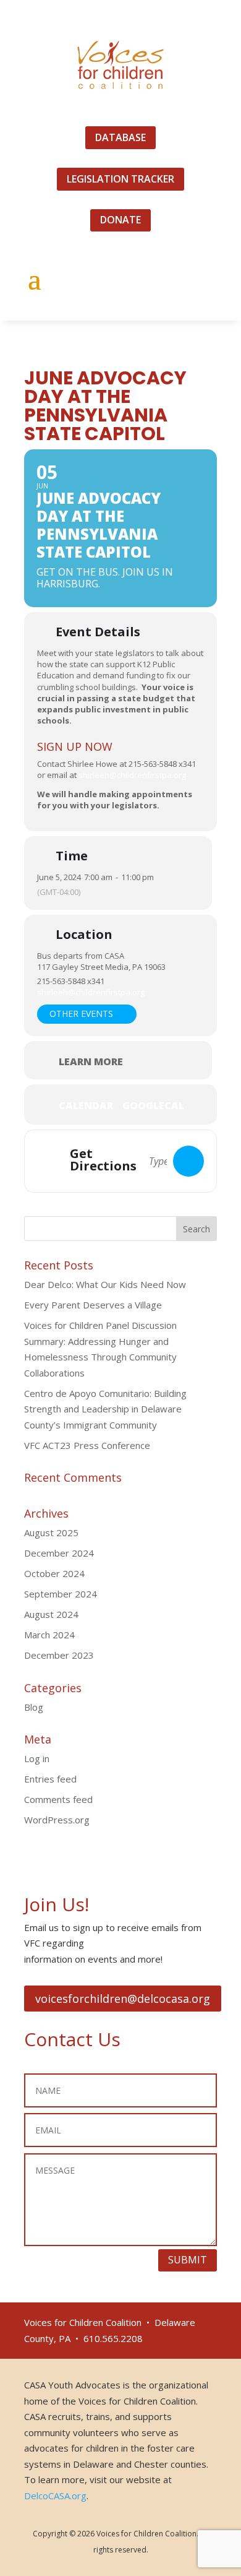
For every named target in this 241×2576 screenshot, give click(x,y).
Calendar (86, 1105)
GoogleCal (153, 1105)
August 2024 (51, 1614)
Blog (34, 1707)
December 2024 (59, 1553)
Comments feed (58, 1799)
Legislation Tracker (120, 179)
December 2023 (59, 1655)
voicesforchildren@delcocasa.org (123, 1999)
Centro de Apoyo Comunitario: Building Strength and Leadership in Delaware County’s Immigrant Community (105, 1409)
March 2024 (49, 1635)
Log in (37, 1758)
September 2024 (61, 1594)
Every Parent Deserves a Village (93, 1305)
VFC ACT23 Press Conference (87, 1445)
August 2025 (51, 1532)
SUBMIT (188, 2260)
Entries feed (50, 1779)
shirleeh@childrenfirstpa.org (132, 775)
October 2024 (54, 1573)
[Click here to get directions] (188, 1161)
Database (120, 137)
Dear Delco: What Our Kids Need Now (105, 1284)
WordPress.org (57, 1820)
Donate (120, 220)
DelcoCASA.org (55, 2496)
